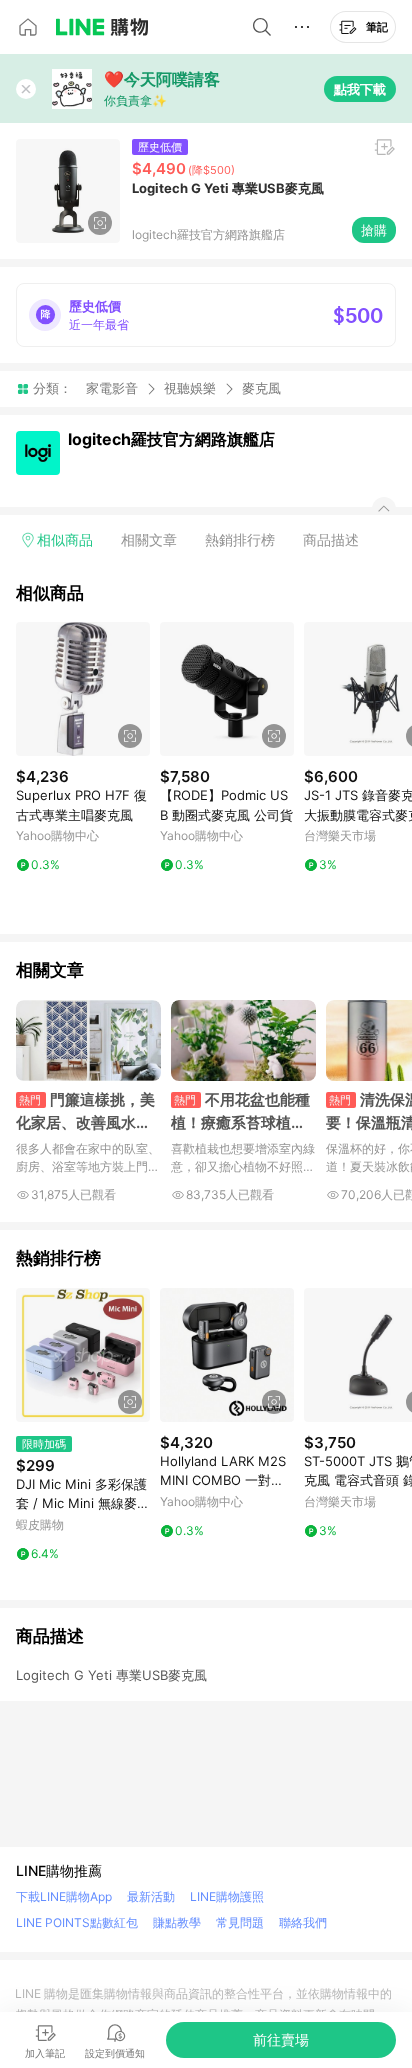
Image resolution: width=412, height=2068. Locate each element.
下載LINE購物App (64, 1896)
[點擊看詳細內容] (83, 689)
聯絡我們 (303, 1922)
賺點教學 (177, 1922)
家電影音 (112, 388)
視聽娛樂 (190, 388)
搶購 (374, 230)
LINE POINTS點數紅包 (77, 1922)
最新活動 (151, 1896)
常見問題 (240, 1922)
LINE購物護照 (227, 1896)
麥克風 (261, 388)
